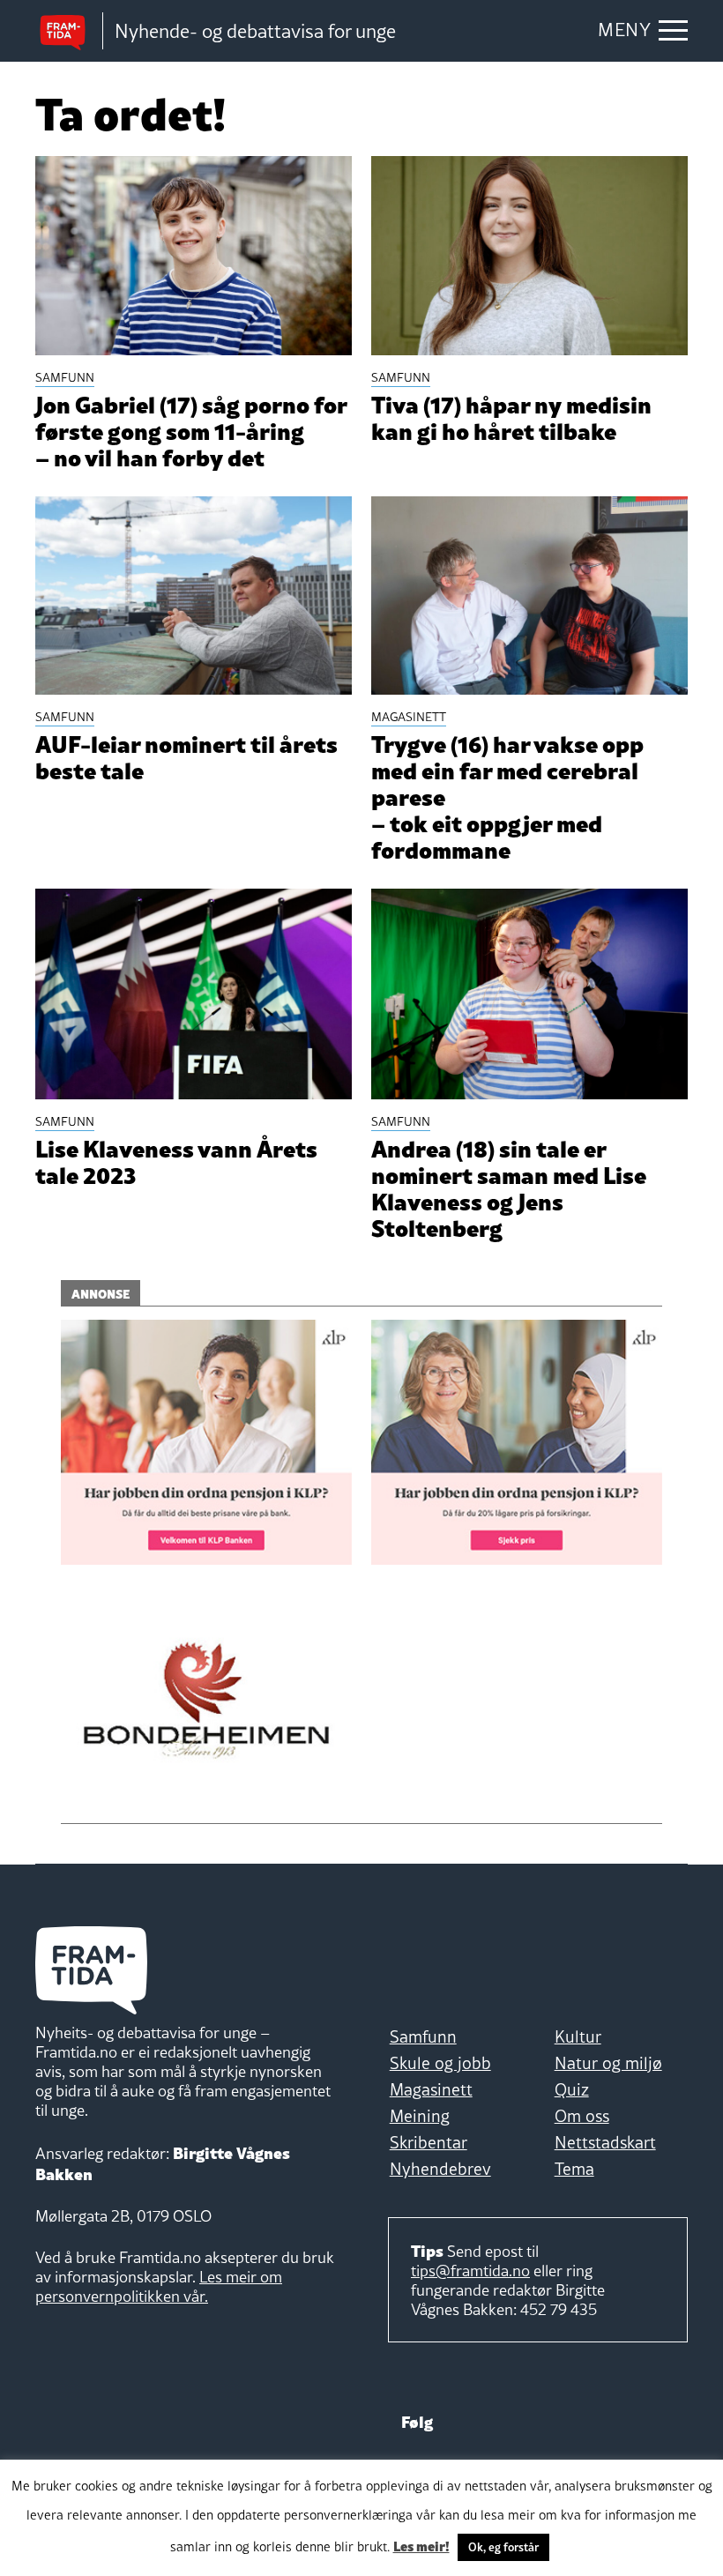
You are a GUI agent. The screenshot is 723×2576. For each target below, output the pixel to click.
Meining (420, 2116)
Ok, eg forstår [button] (503, 2547)
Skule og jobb (440, 2063)
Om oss (582, 2116)
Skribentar (429, 2142)
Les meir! (421, 2545)
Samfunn (423, 2036)
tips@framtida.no (470, 2271)
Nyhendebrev (440, 2169)
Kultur (578, 2036)
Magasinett (431, 2089)
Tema (574, 2169)
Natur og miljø (608, 2063)
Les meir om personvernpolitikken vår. (159, 2286)
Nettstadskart (605, 2142)
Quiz (572, 2089)
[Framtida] (69, 31)
